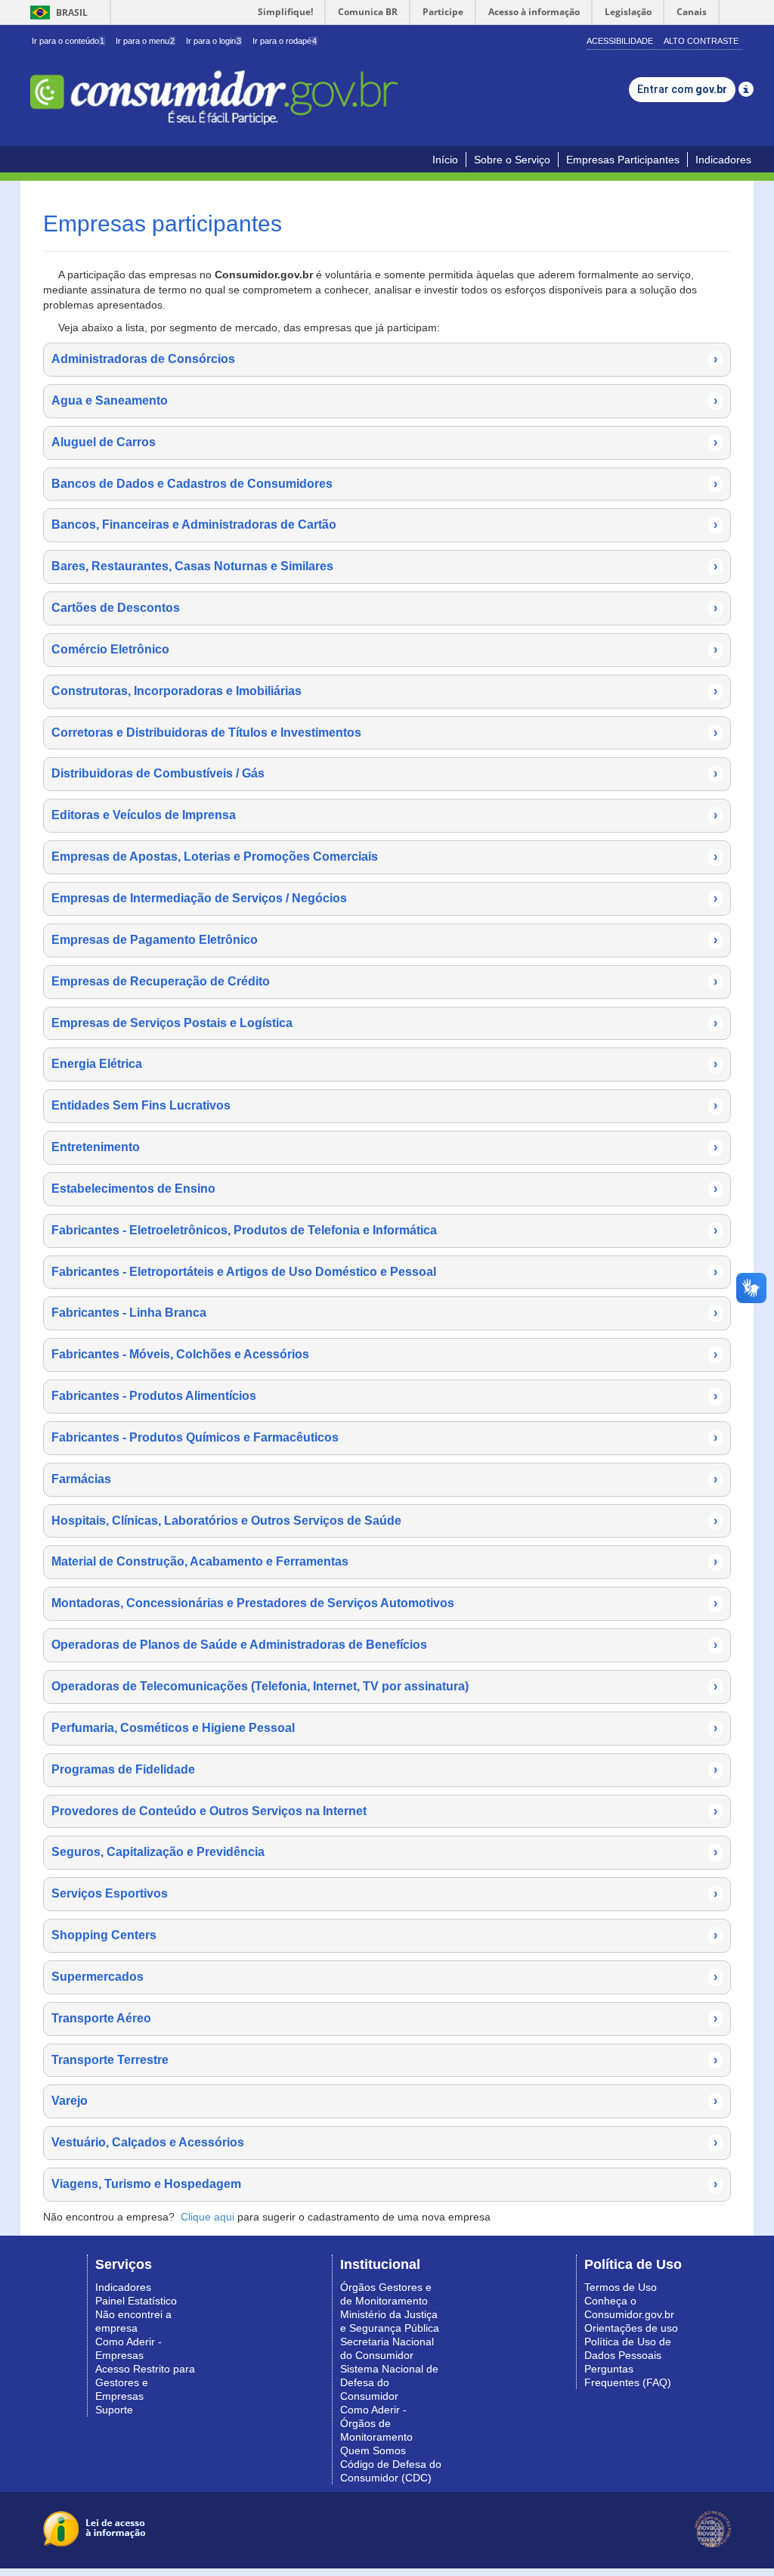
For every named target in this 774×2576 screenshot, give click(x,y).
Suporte (114, 2410)
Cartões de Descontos (384, 608)
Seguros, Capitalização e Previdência (384, 1852)
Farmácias (384, 1479)
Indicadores (723, 160)
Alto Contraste (701, 41)
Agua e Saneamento (384, 400)
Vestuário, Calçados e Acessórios (384, 2142)
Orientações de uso (631, 2328)
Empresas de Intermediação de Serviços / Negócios (384, 898)
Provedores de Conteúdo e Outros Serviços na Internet (384, 1811)
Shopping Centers (384, 1935)
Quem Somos (373, 2450)
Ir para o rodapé (285, 41)
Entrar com (682, 89)
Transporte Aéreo (384, 2018)
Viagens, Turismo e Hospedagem (384, 2184)
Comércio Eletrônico (384, 649)
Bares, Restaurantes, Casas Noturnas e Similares (384, 566)
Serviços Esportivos (384, 1893)
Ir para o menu (145, 41)
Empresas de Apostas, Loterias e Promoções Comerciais (384, 857)
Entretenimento (384, 1147)
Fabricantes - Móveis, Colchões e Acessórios (384, 1354)
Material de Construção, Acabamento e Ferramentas (384, 1561)
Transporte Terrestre (384, 2060)
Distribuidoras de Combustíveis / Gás (384, 773)
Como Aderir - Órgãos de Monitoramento (376, 2423)
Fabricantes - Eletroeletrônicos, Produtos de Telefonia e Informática (384, 1230)
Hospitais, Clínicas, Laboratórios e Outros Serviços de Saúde (384, 1521)
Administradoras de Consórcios (384, 359)
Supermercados (384, 1977)
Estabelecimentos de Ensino (384, 1189)
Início (445, 160)
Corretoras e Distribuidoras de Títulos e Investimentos (384, 732)
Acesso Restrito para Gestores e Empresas (145, 2382)
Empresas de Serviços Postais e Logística (384, 1023)
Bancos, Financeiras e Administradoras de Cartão (384, 525)
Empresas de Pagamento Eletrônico (384, 940)
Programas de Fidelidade (384, 1769)
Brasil (56, 12)
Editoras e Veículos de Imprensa (384, 815)
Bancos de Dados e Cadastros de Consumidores (384, 484)
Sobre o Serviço (512, 160)
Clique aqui (207, 2217)
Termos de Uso (621, 2287)
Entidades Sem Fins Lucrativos (384, 1105)
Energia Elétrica (384, 1064)
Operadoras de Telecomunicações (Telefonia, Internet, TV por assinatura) (384, 1686)
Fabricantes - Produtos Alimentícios (384, 1396)
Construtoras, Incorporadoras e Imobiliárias (384, 691)
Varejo (384, 2101)
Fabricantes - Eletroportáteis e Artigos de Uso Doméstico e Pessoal (384, 1272)
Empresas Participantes (623, 160)
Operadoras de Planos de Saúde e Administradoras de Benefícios (384, 1645)
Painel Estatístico (136, 2301)
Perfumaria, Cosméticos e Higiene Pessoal (384, 1728)
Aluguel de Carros (384, 442)
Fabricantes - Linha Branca (384, 1313)
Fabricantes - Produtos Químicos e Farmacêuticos (384, 1437)
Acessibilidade (620, 41)
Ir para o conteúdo (68, 41)
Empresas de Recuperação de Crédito (384, 981)
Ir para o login (214, 41)
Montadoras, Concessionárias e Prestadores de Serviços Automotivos (384, 1603)
